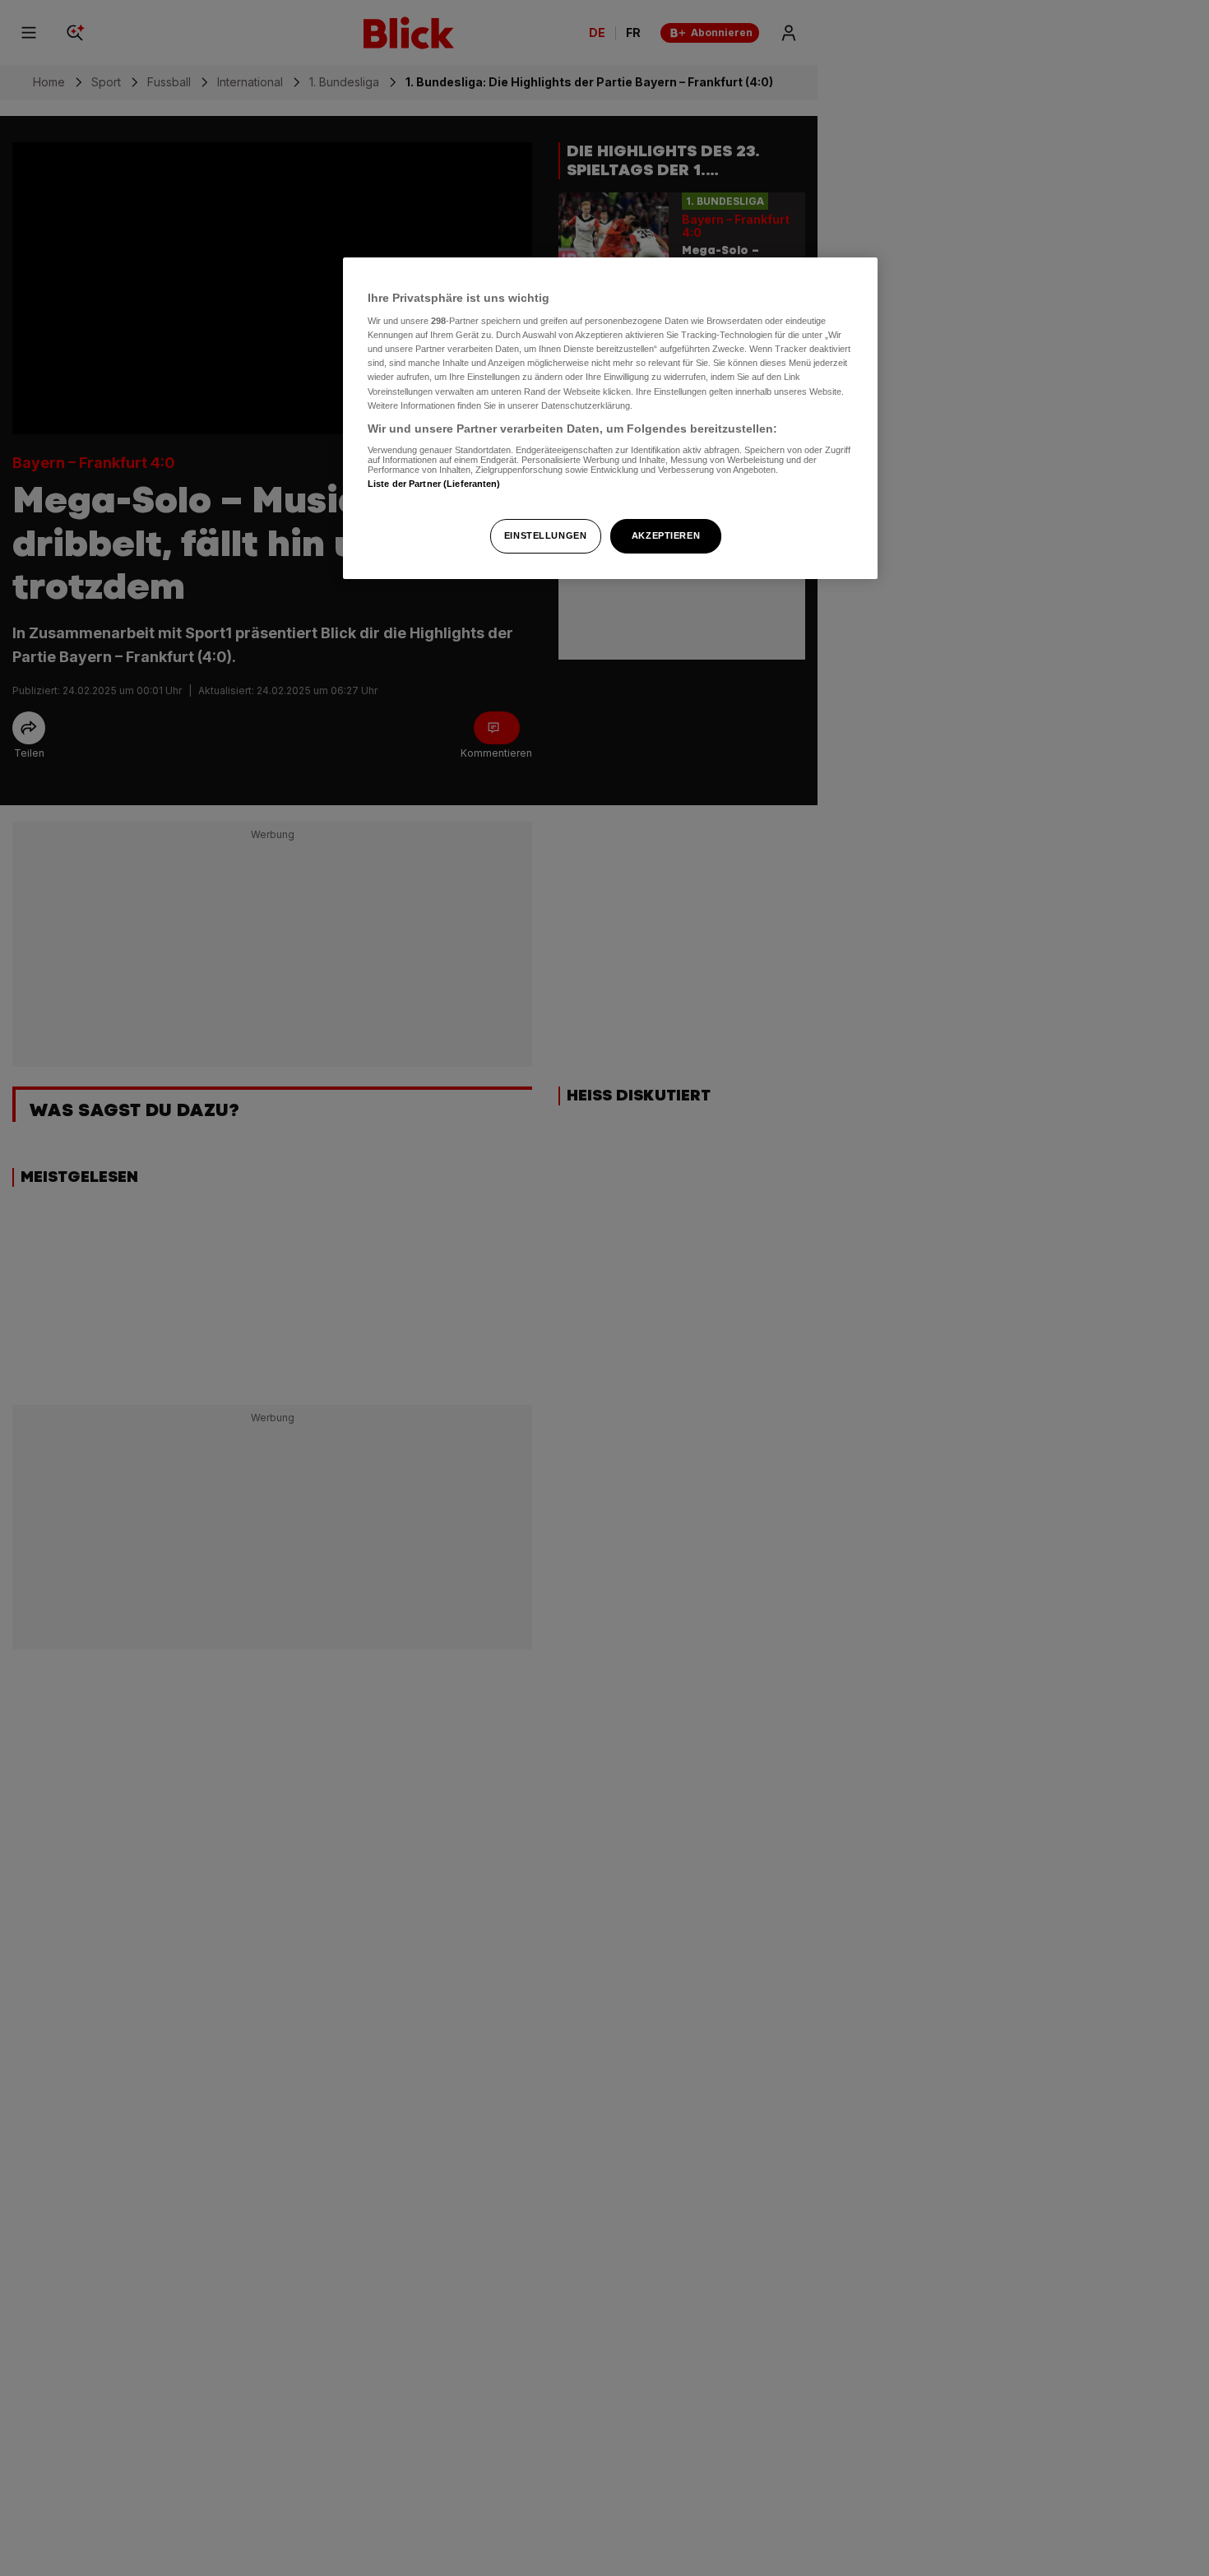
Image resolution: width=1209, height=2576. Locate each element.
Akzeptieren (666, 535)
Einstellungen (545, 535)
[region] (610, 418)
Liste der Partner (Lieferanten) (434, 484)
